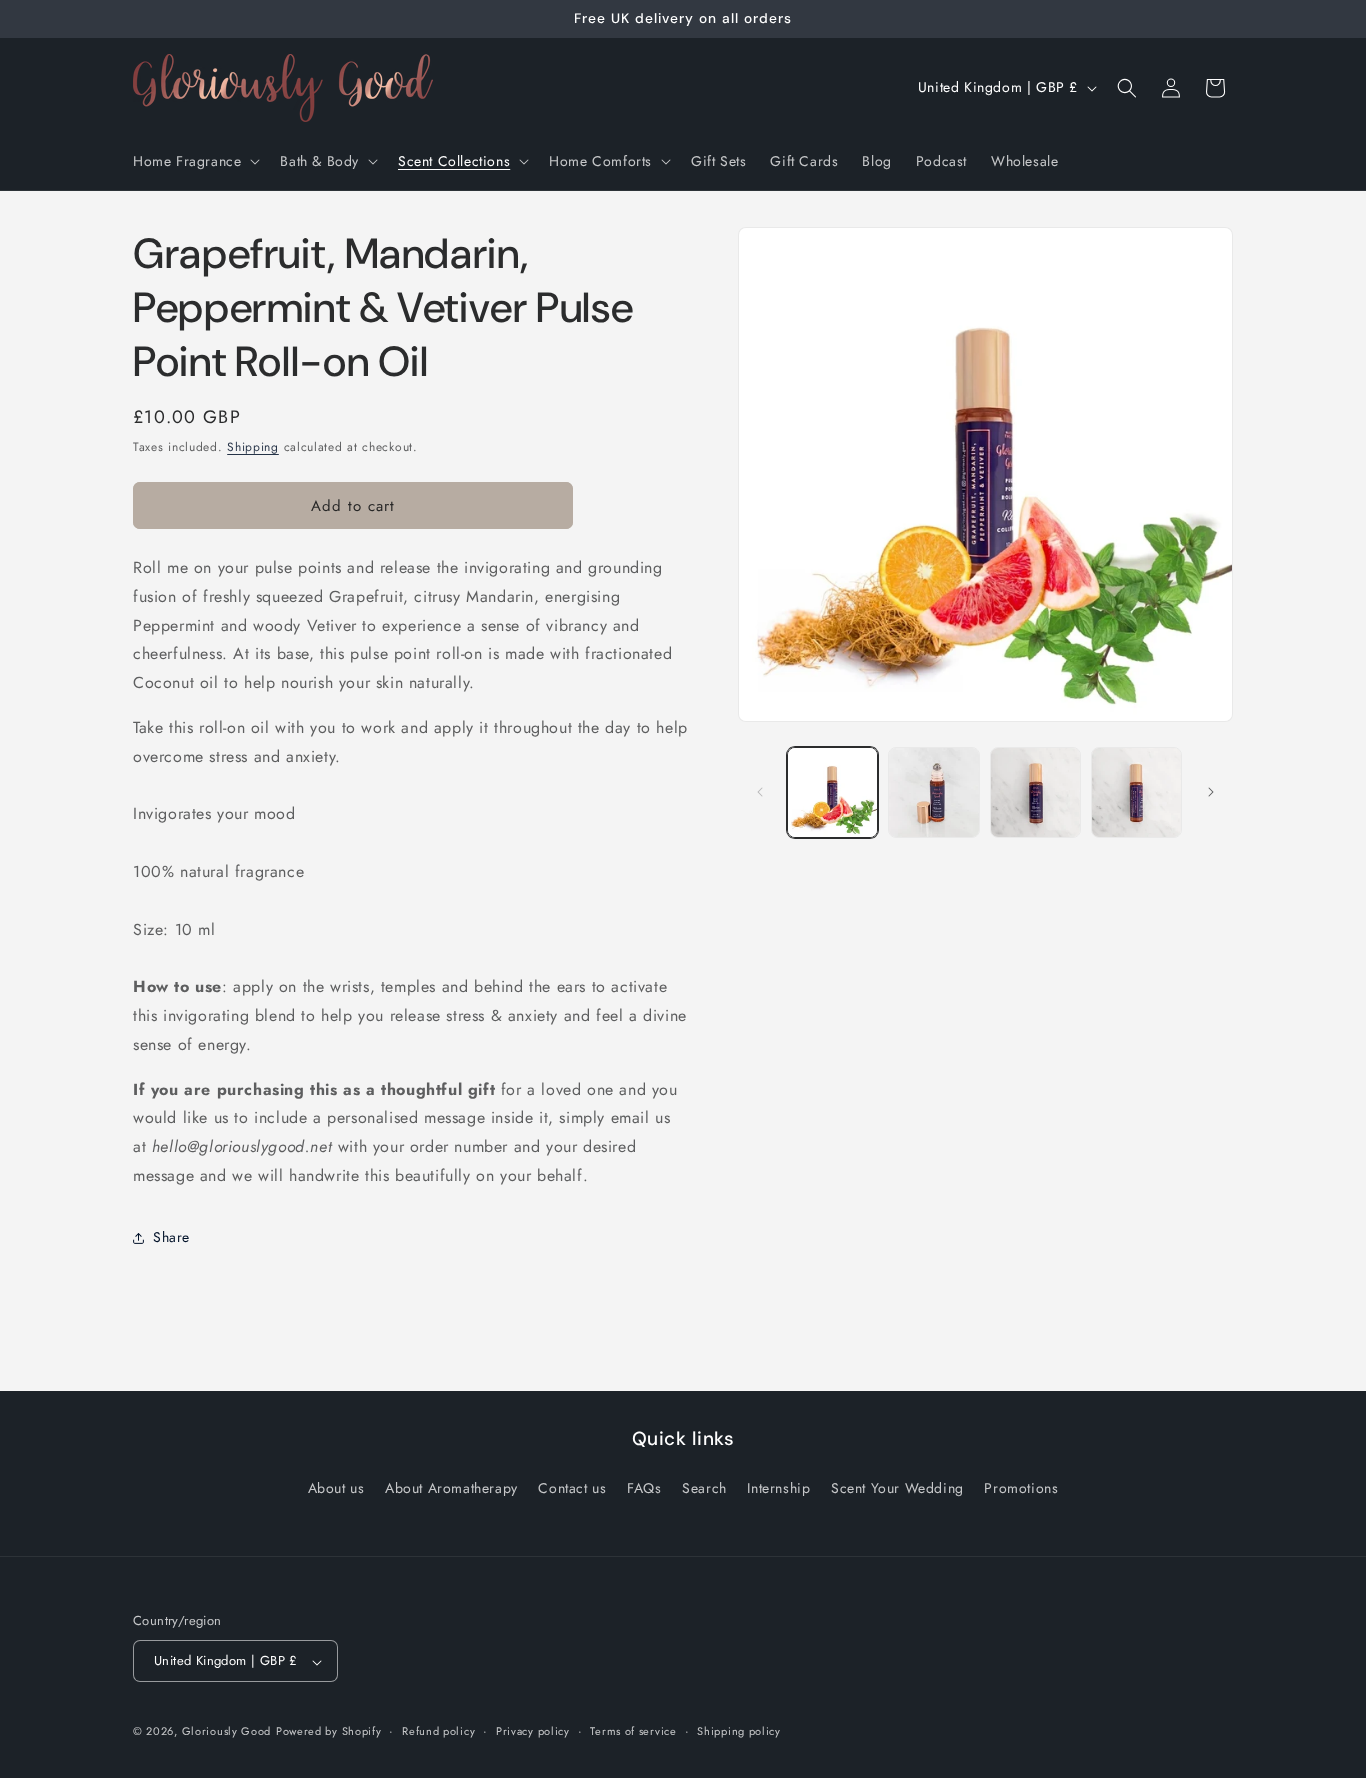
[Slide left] (760, 792)
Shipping (253, 447)
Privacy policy (533, 1732)
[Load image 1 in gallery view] (832, 792)
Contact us (572, 1488)
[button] (194, 161)
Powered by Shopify (329, 1732)
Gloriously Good (227, 1732)
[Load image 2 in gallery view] (933, 792)
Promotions (1021, 1488)
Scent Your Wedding (897, 1488)
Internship (778, 1488)
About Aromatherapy (451, 1488)
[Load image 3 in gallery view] (1035, 792)
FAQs (644, 1488)
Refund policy (438, 1732)
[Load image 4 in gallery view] (1136, 792)
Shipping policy (739, 1732)
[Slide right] (1211, 792)
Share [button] (171, 1237)
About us (336, 1488)
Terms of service (633, 1732)
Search (704, 1488)
